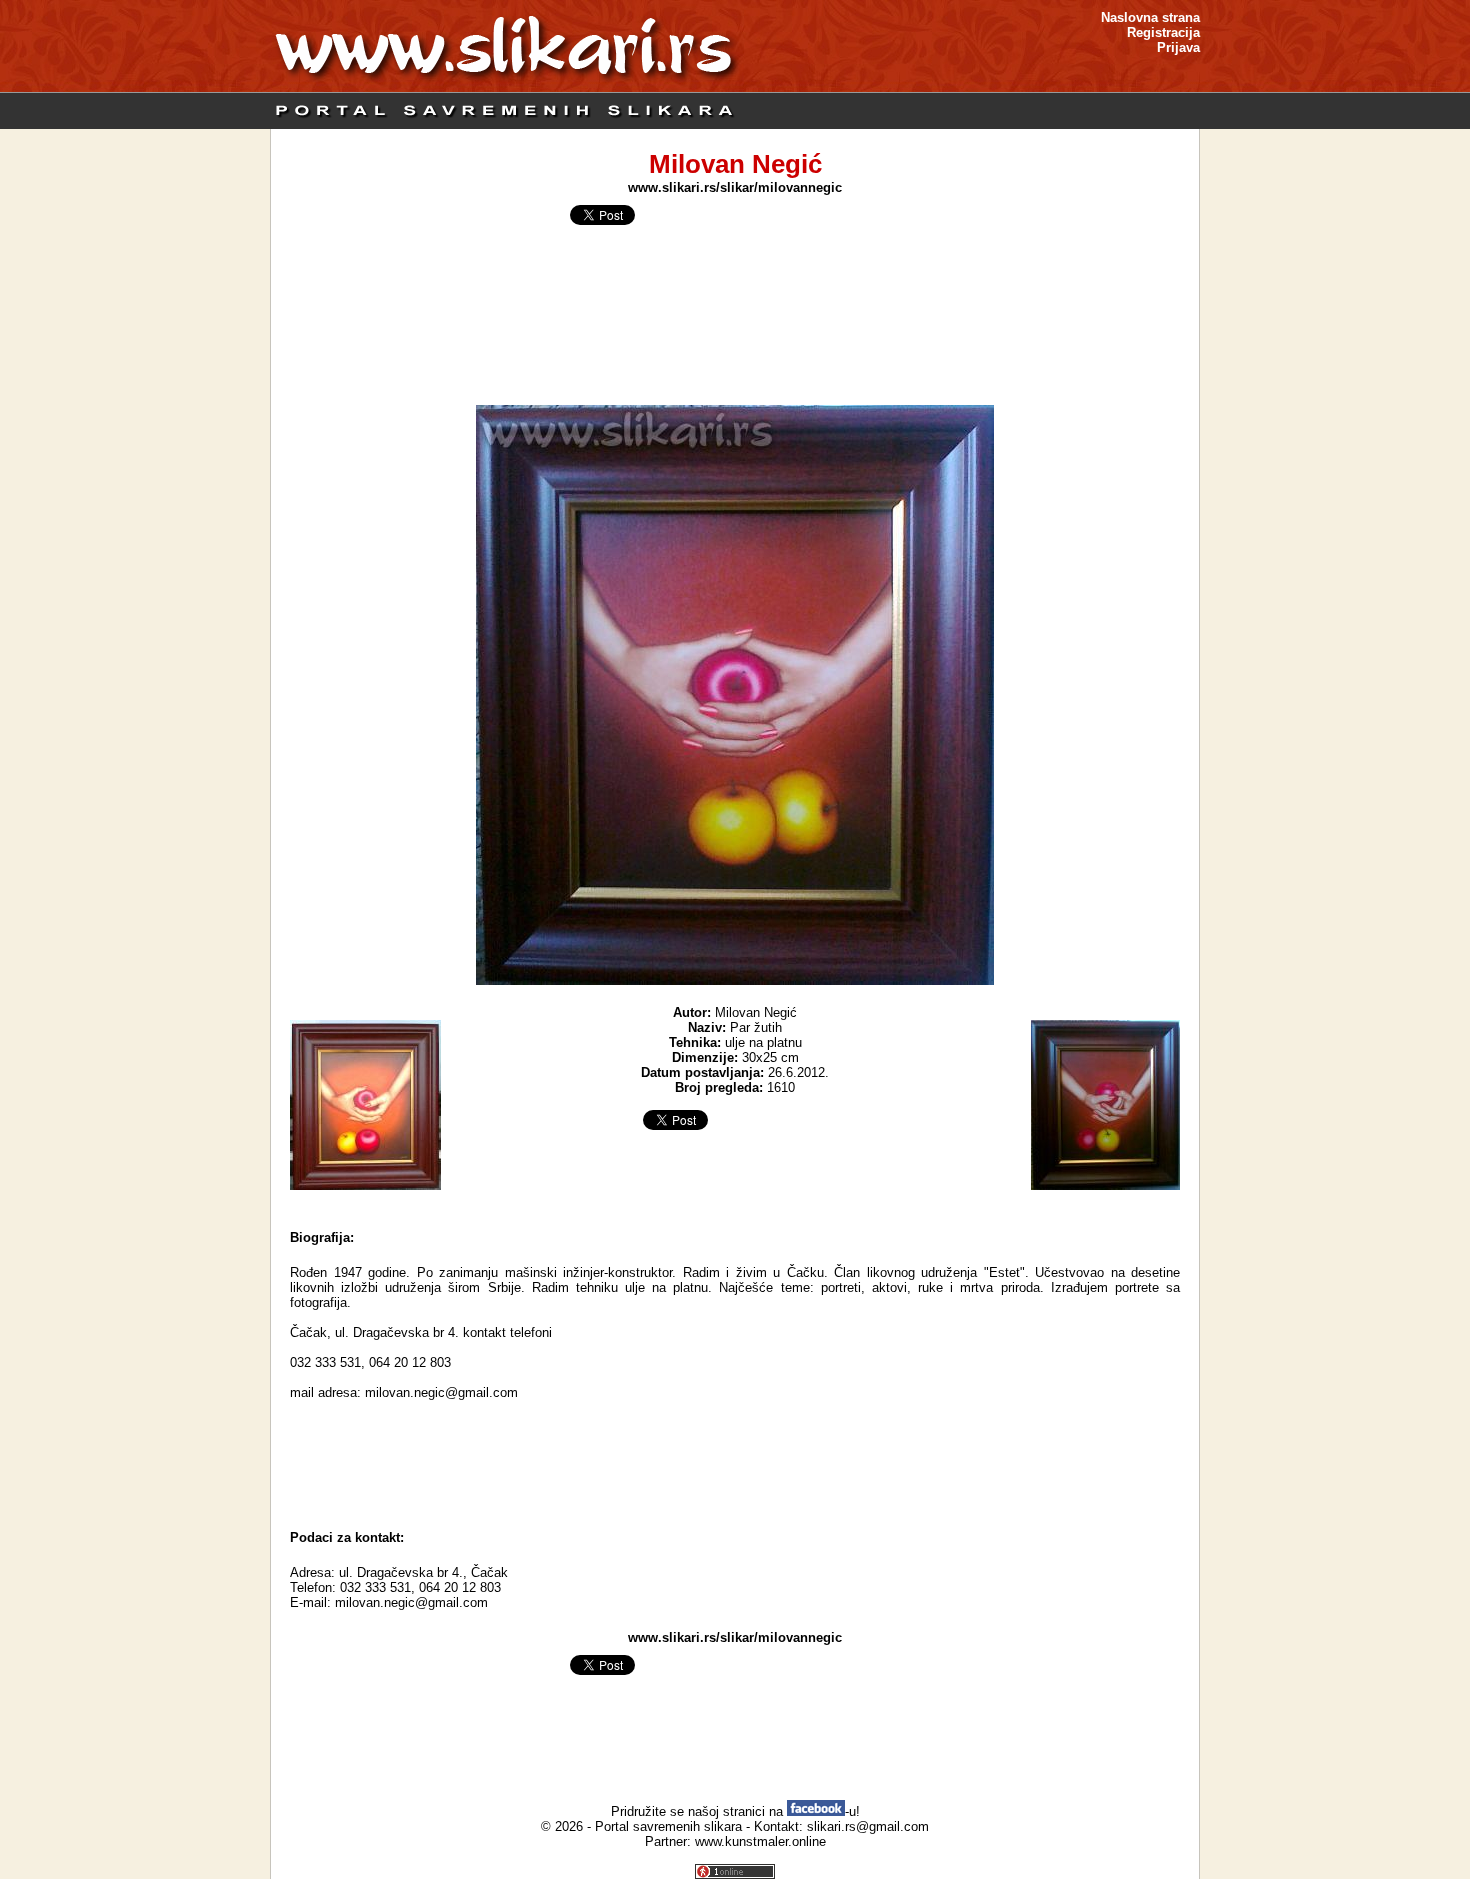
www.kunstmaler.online (760, 1841)
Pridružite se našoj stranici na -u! (735, 1811)
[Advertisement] (735, 1465)
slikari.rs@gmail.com (868, 1826)
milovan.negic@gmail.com (411, 1602)
